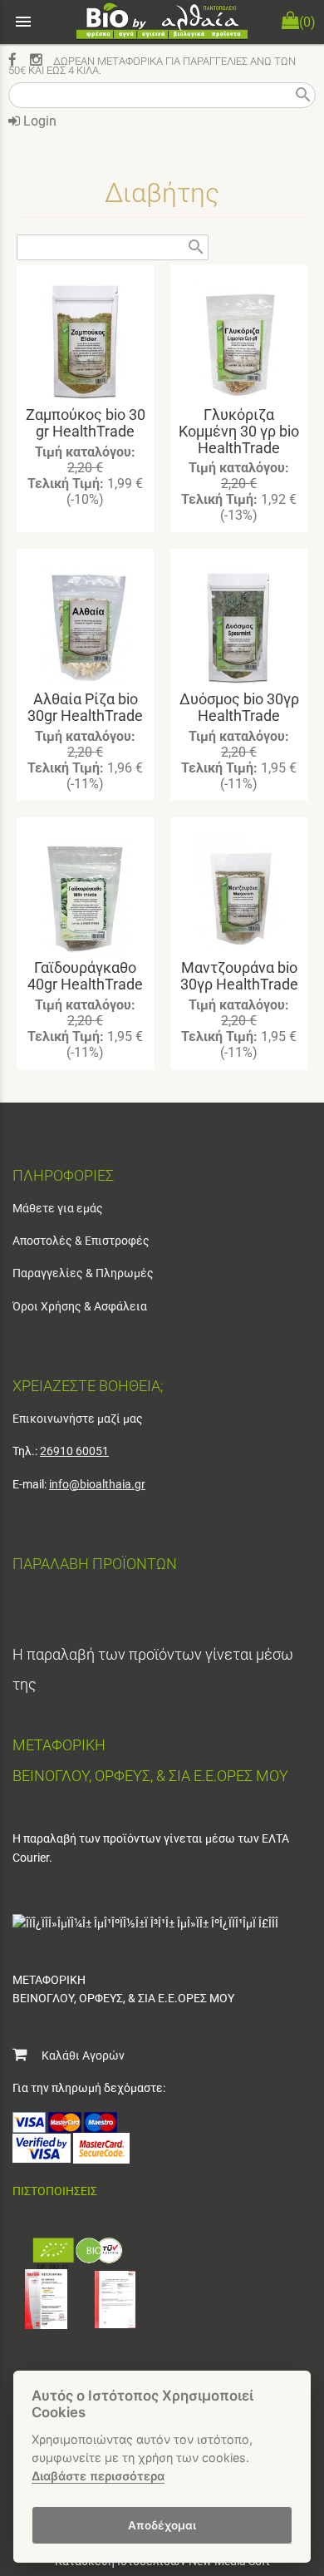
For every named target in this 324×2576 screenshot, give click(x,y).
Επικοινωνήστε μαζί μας (78, 1419)
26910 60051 (74, 1451)
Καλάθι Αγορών (76, 2055)
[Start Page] (162, 22)
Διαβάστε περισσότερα (98, 2476)
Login (38, 121)
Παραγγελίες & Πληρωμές (83, 1273)
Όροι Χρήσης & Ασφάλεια (80, 1306)
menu (23, 22)
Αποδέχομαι (162, 2525)
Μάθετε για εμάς (58, 1208)
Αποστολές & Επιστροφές (81, 1241)
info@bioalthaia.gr (97, 1484)
